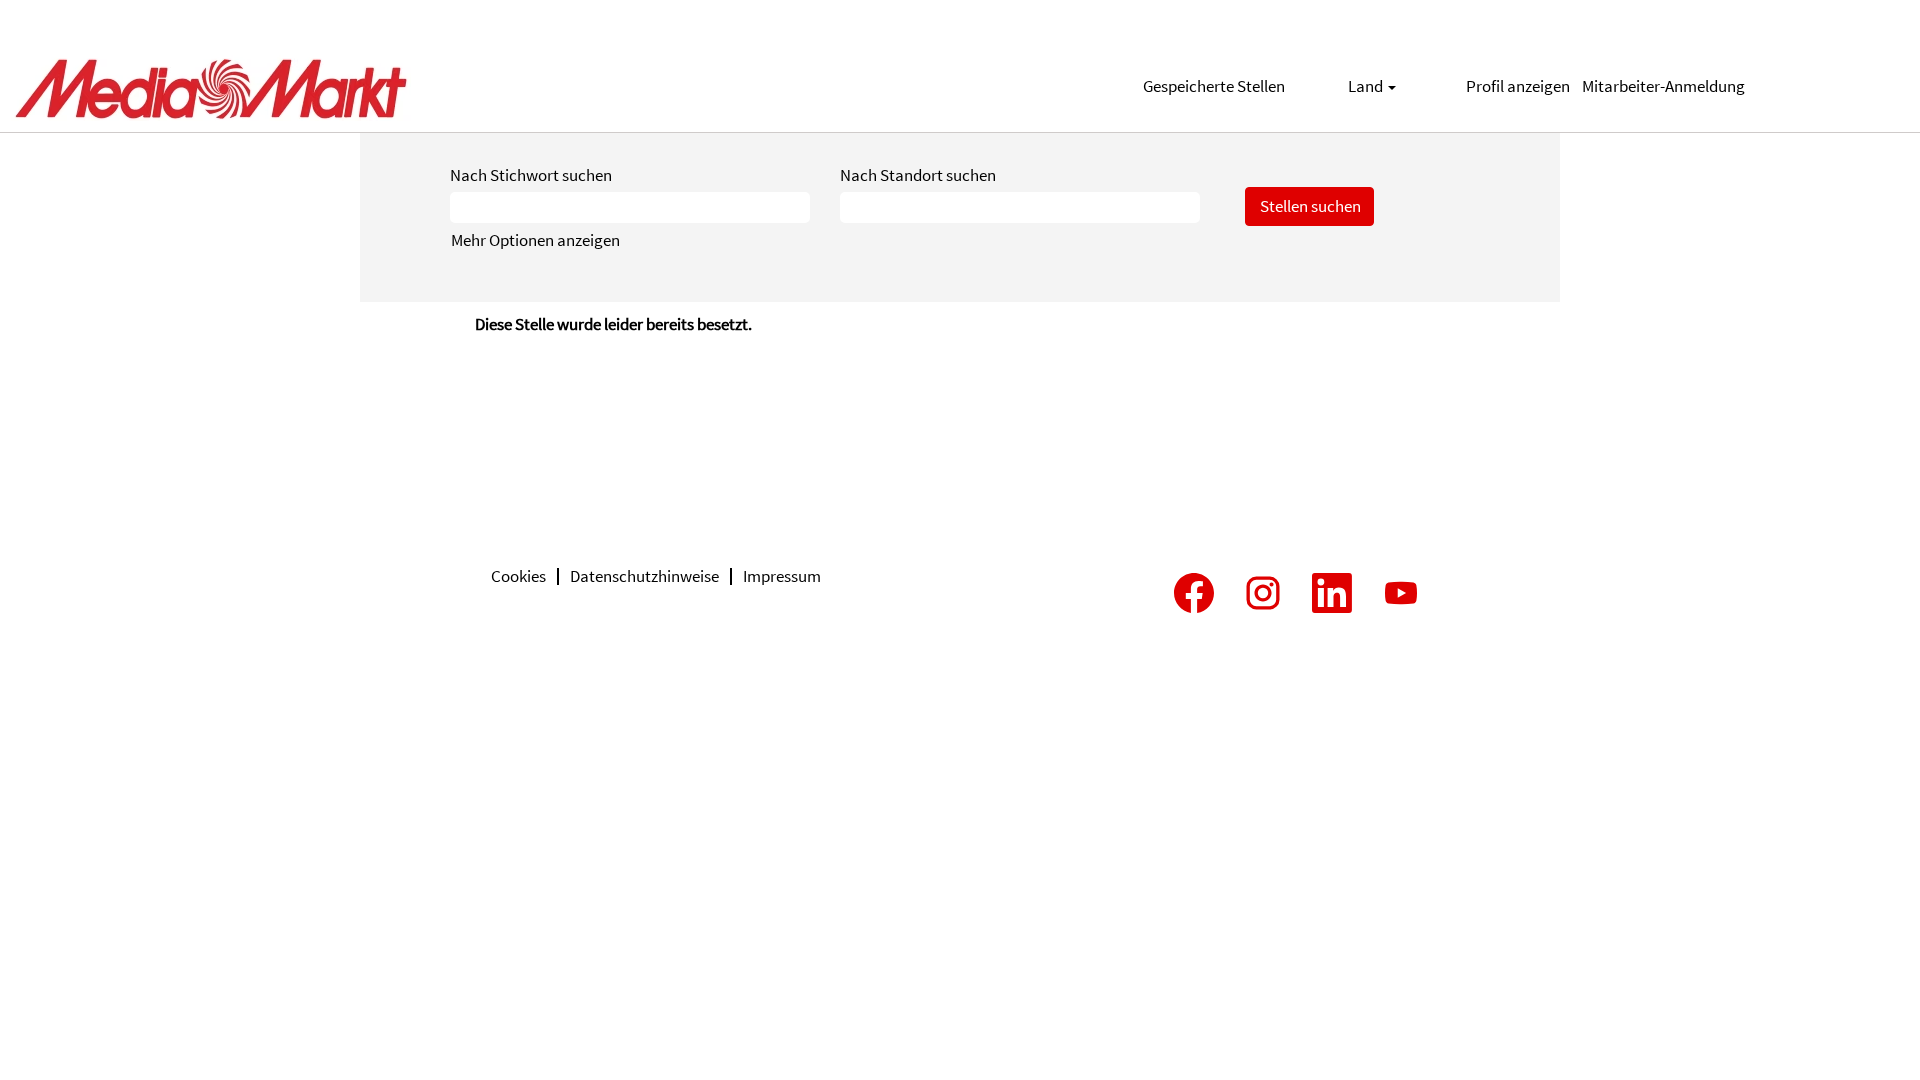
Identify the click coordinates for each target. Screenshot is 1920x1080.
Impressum (782, 576)
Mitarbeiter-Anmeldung (1663, 86)
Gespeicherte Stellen (1214, 86)
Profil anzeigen (1518, 86)
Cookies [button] (518, 576)
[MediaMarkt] (211, 86)
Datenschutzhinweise (644, 576)
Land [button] (1367, 86)
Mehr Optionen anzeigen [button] (535, 240)
